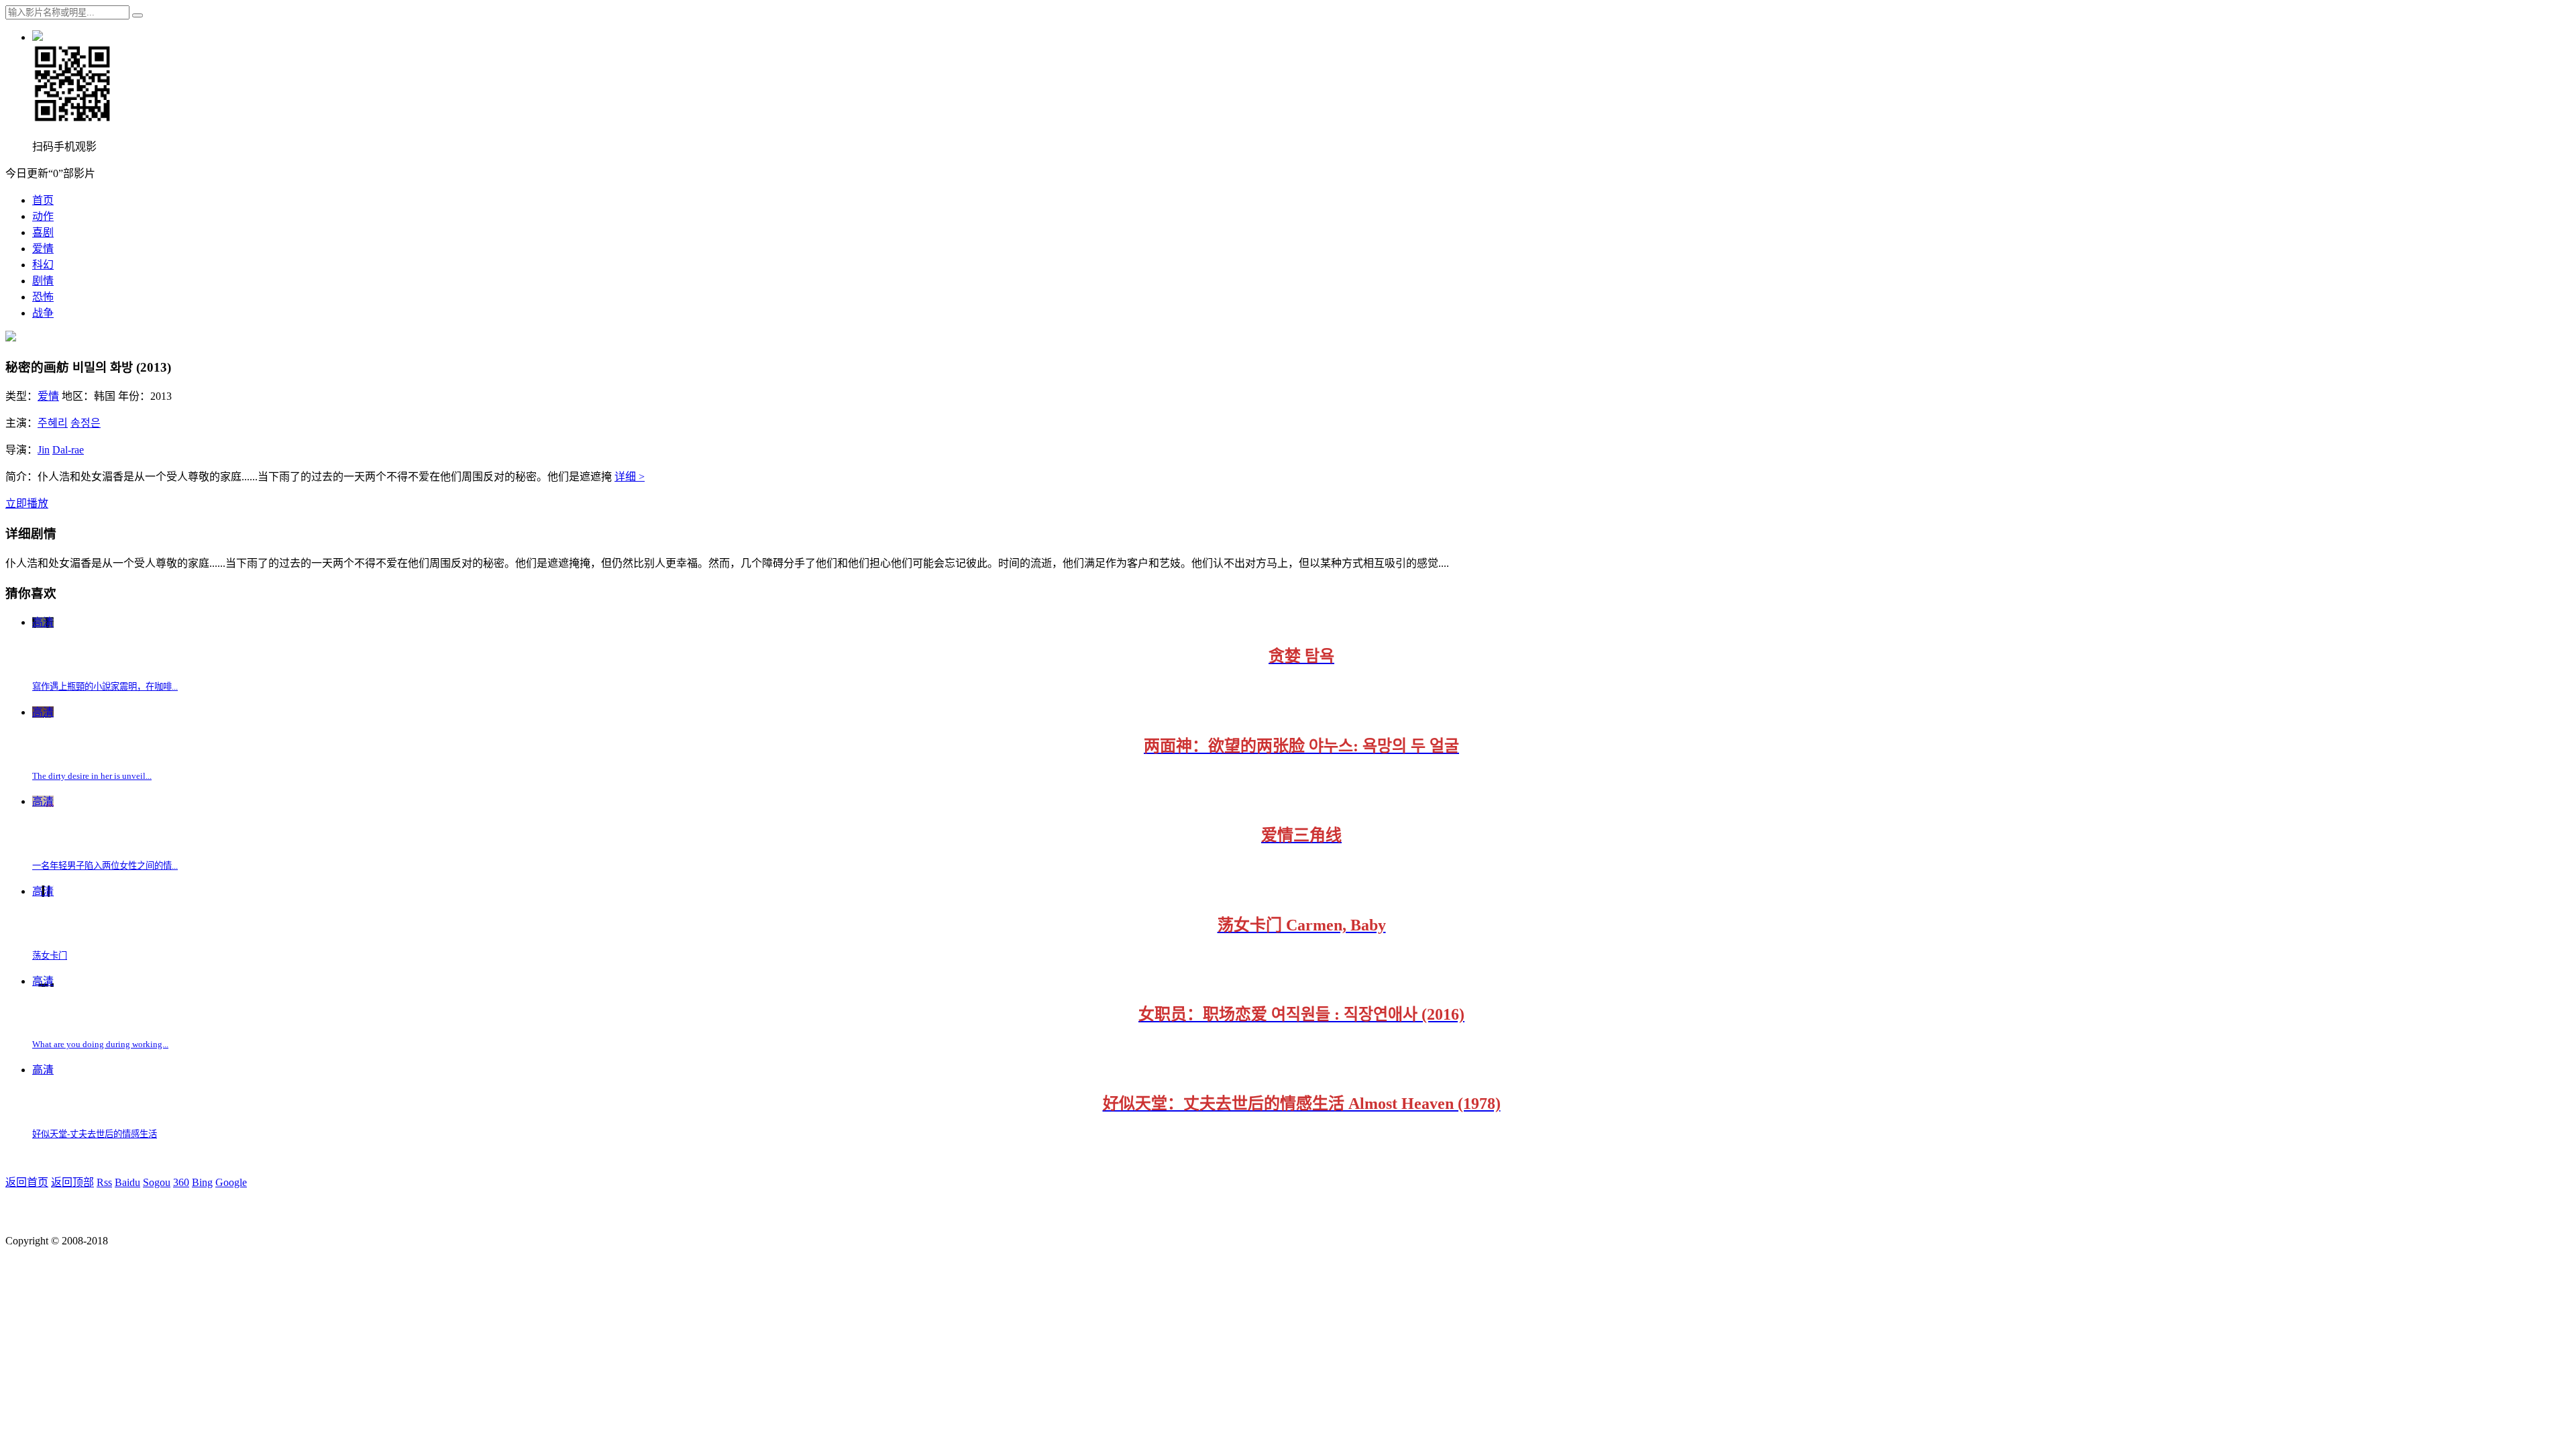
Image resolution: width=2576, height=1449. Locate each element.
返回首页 (27, 1182)
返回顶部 (72, 1182)
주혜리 (53, 423)
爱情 (43, 249)
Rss (104, 1182)
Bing (202, 1182)
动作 (43, 216)
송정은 (86, 423)
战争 (43, 313)
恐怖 (43, 297)
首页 (43, 200)
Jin (44, 450)
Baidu (127, 1182)
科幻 (43, 265)
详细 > (630, 477)
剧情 (43, 281)
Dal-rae (68, 450)
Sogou (157, 1182)
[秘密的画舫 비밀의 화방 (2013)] (11, 338)
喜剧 (43, 232)
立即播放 (27, 503)
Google (231, 1182)
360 (181, 1182)
